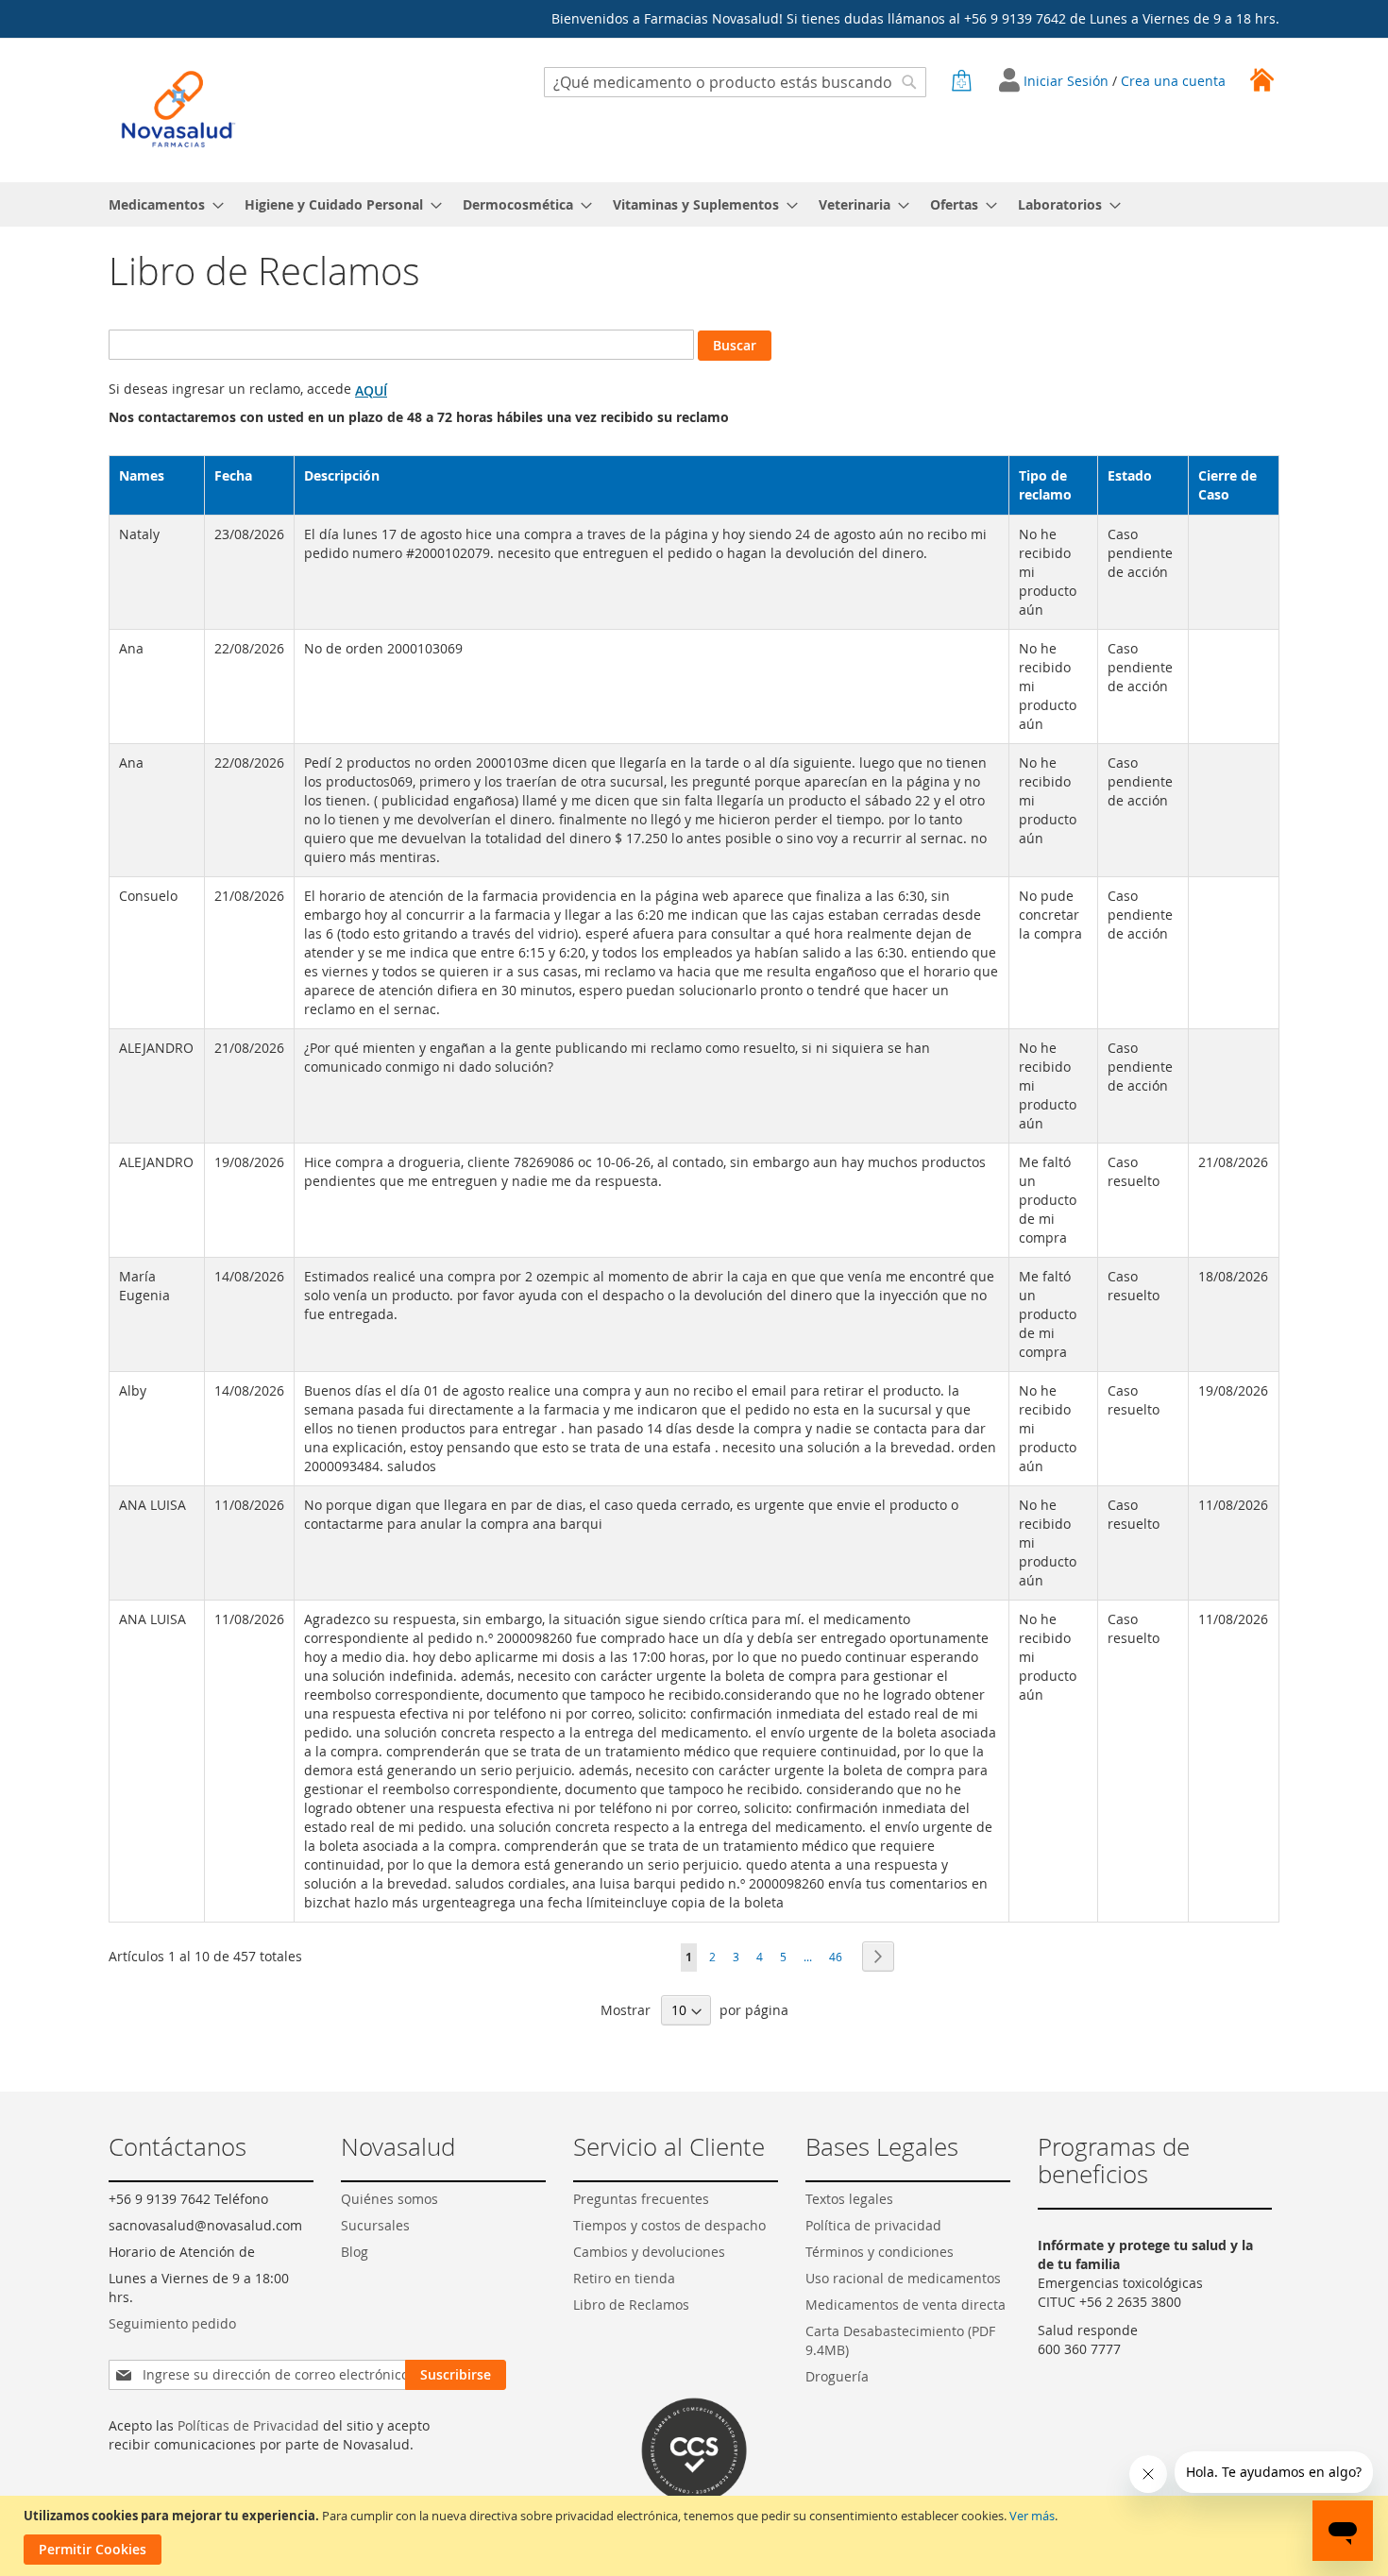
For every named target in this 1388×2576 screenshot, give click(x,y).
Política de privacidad (873, 2225)
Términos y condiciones (880, 2252)
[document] (696, 2536)
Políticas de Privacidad (248, 2425)
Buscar (735, 345)
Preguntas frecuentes (641, 2199)
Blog (355, 2252)
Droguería (837, 2376)
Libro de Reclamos (631, 2305)
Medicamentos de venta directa (906, 2305)
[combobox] (735, 82)
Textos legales (849, 2199)
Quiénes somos (389, 2199)
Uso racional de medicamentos (903, 2278)
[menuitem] (161, 204)
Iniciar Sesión (1068, 81)
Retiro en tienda (624, 2278)
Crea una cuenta (1173, 81)
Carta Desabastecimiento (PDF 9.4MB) (900, 2340)
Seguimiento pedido (172, 2323)
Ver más (1032, 2516)
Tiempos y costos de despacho (669, 2225)
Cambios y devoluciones (649, 2252)
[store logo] (178, 109)
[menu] (694, 204)
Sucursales (375, 2225)
